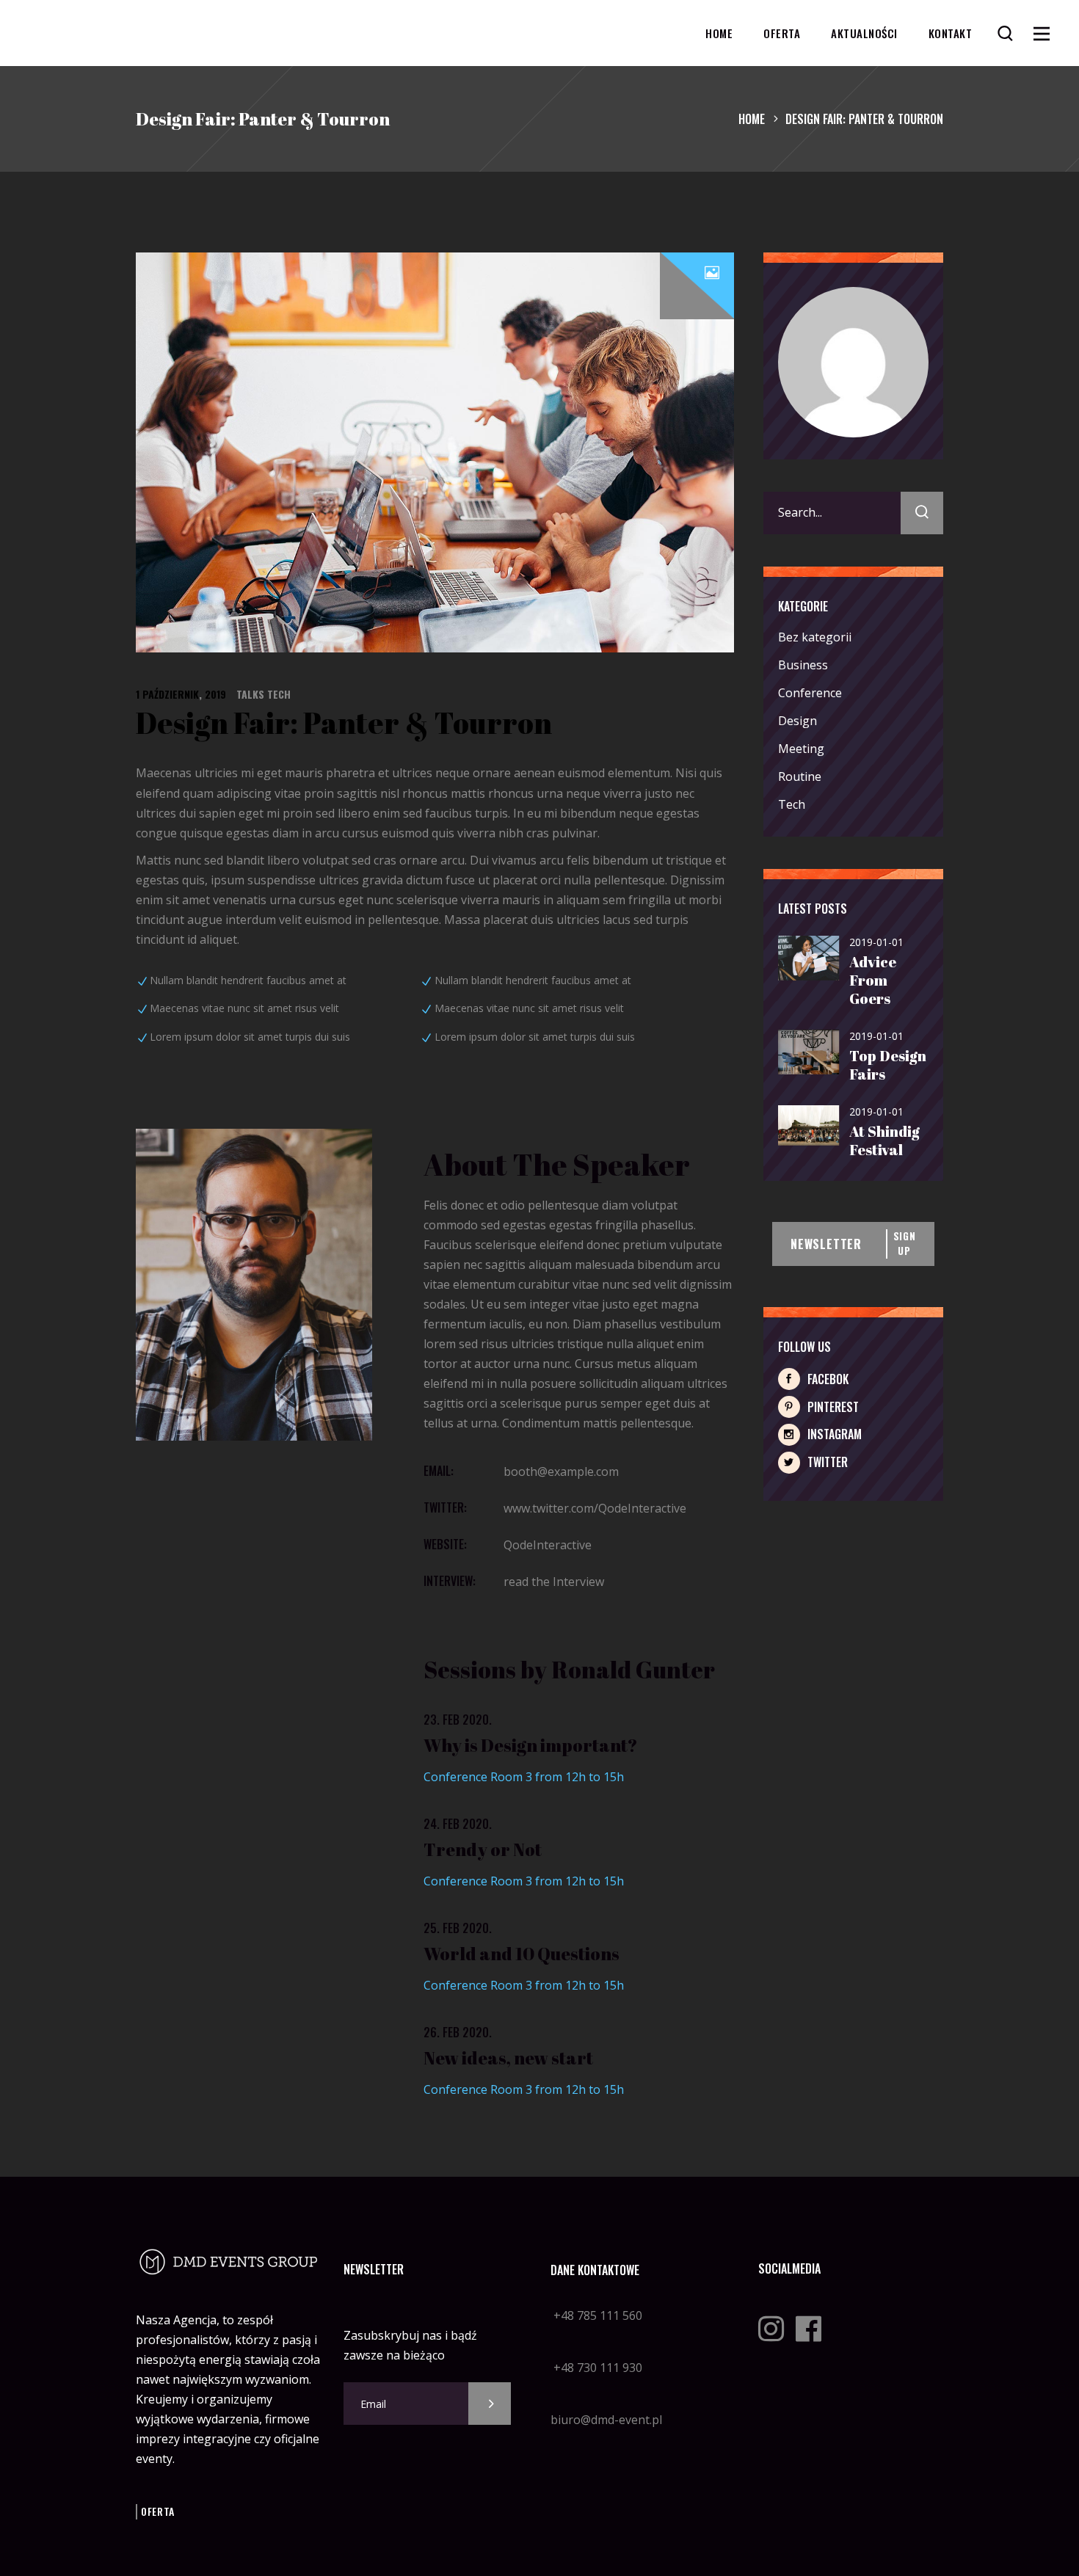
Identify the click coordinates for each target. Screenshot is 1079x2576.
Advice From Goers (873, 980)
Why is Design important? (531, 1745)
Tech (279, 694)
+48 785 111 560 (596, 2315)
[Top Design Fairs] (809, 1053)
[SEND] (490, 2404)
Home (752, 119)
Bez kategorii (815, 637)
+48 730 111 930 (596, 2368)
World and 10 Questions (522, 1954)
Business (803, 665)
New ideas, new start (508, 2058)
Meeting (801, 749)
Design (798, 721)
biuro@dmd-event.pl (606, 2420)
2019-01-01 (876, 942)
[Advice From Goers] (809, 959)
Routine (800, 776)
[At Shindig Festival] (809, 1126)
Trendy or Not (483, 1849)
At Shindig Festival (884, 1140)
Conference (810, 693)
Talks (250, 694)
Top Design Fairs (888, 1065)
